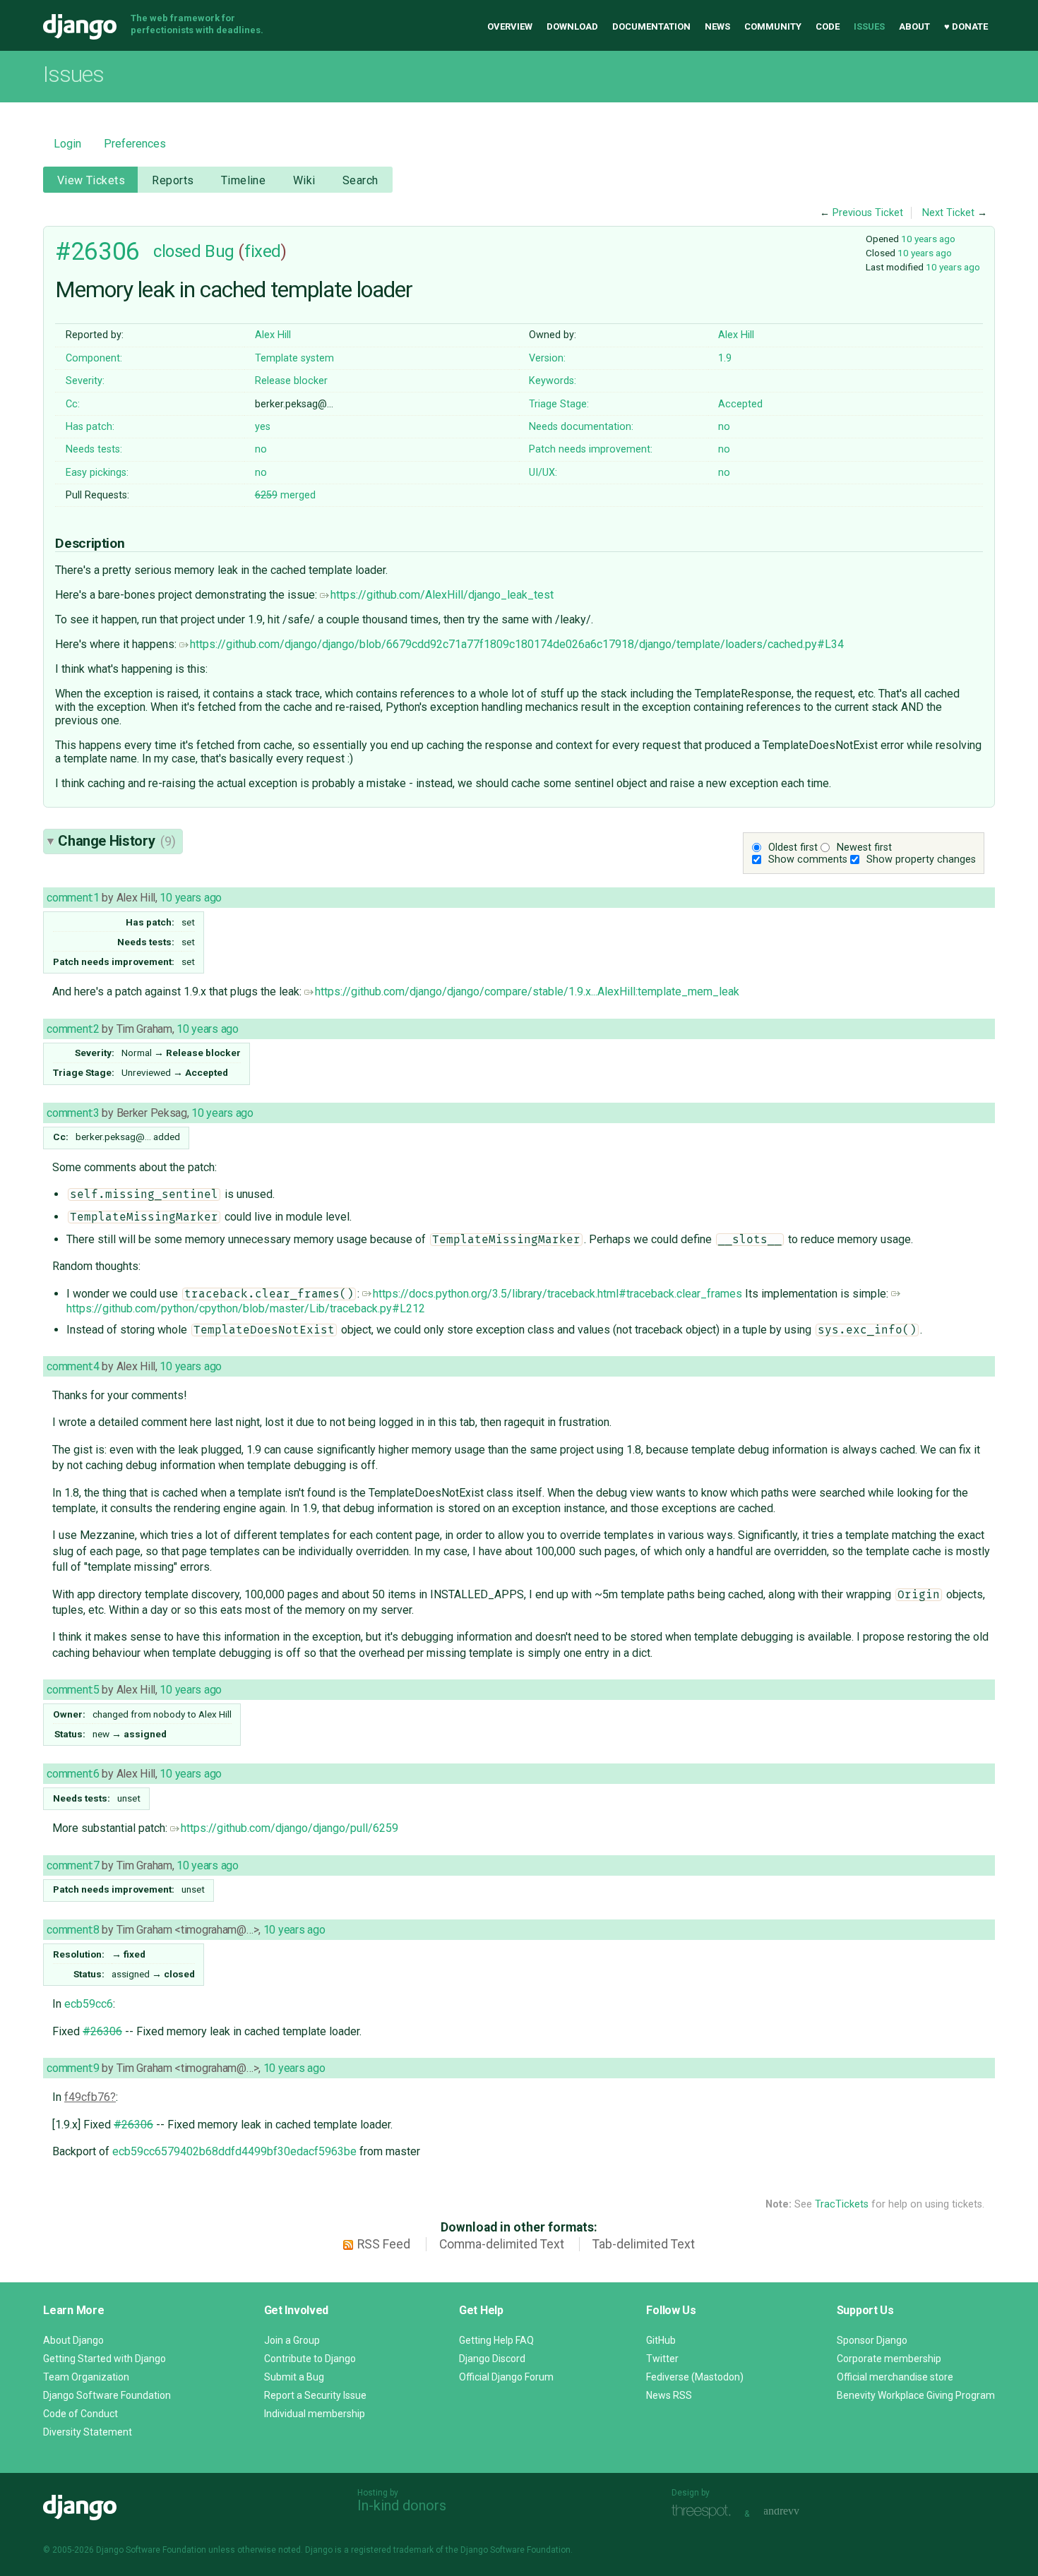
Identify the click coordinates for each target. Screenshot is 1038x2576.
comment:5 (73, 1690)
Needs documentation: (581, 427)
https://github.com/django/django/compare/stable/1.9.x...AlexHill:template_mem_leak (527, 992)
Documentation (651, 26)
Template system (294, 358)
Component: (94, 358)
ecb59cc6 (89, 2004)
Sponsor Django (872, 2340)
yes (263, 427)
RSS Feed (384, 2244)
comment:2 (73, 1029)
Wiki (304, 180)
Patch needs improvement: (591, 449)
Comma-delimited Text (502, 2244)
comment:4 (73, 1366)
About (914, 26)
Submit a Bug (294, 2377)
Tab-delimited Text (644, 2244)
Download (572, 26)
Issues (869, 26)
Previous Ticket (868, 213)
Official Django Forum (506, 2377)
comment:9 (73, 2068)
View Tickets (91, 180)
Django (80, 27)
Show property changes (921, 859)
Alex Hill (273, 335)
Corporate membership (889, 2359)
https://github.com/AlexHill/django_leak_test (442, 595)
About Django (73, 2340)
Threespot (705, 2512)
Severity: (85, 381)
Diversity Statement (88, 2432)
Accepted (740, 404)
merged (285, 495)
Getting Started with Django (105, 2359)
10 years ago (928, 239)
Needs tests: (94, 449)
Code (828, 26)
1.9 (725, 358)
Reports (173, 180)
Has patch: (90, 427)
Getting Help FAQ (496, 2340)
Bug (220, 251)
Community (773, 26)
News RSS (669, 2395)
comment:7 (73, 1865)
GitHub (661, 2340)
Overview (510, 26)
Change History (117, 841)
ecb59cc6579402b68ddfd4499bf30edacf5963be (234, 2151)
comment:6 (73, 1774)
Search (360, 180)
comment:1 (73, 898)
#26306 (97, 251)
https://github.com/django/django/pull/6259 (290, 1828)
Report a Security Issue (315, 2395)
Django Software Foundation (107, 2395)
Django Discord (492, 2359)
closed (177, 251)
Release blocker (291, 381)
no (724, 427)
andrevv (797, 2512)
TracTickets (842, 2204)
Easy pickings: (97, 473)
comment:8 (73, 1930)
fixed (263, 251)
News (717, 26)
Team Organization (86, 2377)
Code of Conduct (80, 2414)
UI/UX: (543, 473)
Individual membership (315, 2414)
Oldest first (793, 847)
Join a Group (292, 2340)
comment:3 (73, 1113)
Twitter (662, 2359)
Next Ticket (948, 213)
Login (67, 144)
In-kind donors (402, 2505)
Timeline (243, 180)
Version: (547, 358)
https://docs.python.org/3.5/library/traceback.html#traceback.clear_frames (557, 1294)
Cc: (73, 404)
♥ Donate (966, 26)
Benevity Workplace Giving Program (916, 2395)
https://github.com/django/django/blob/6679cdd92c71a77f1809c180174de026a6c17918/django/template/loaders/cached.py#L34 (517, 644)
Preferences (135, 144)
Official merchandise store (895, 2377)
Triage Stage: (559, 404)
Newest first (864, 847)
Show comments (808, 859)
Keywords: (553, 381)
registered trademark (392, 2550)
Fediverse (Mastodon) (695, 2377)
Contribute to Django (310, 2359)
